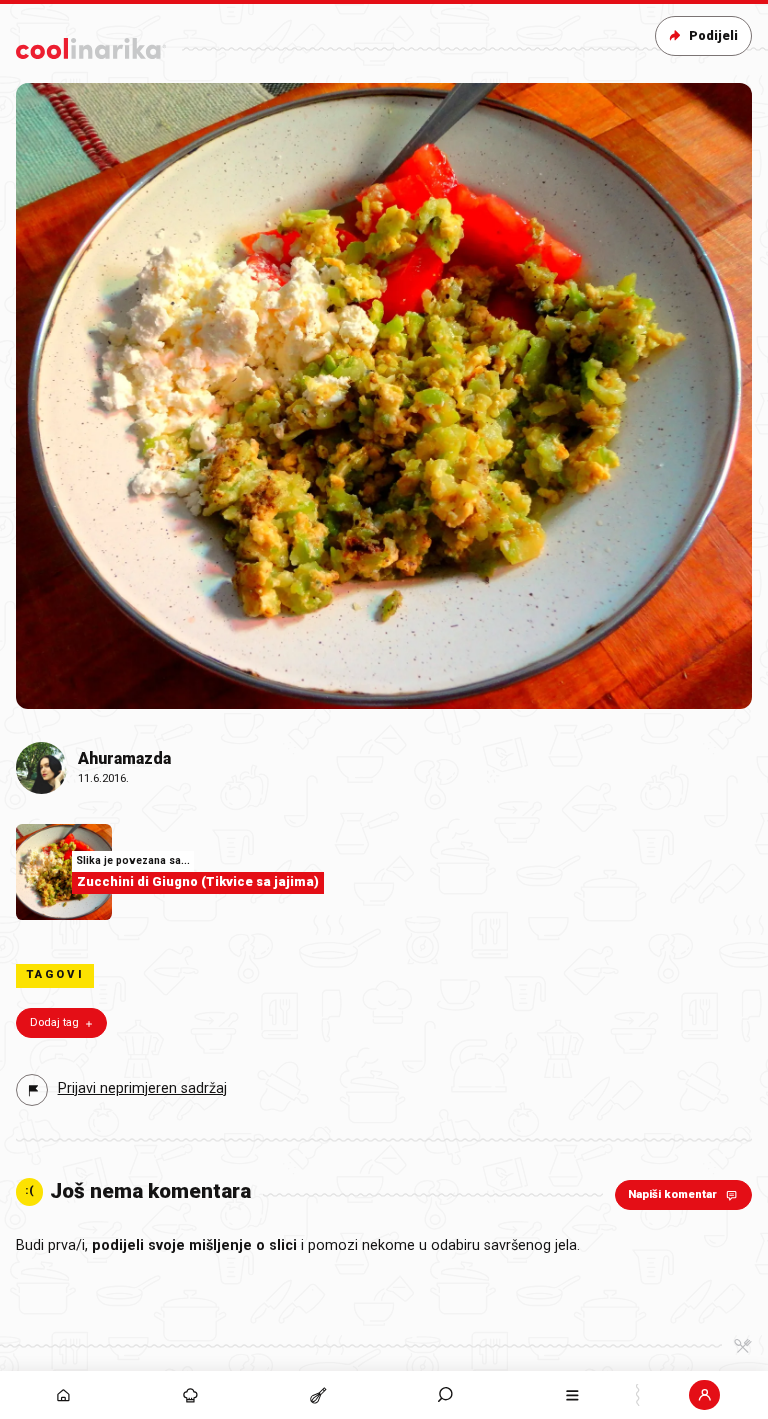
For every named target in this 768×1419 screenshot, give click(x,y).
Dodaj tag (54, 1022)
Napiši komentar (672, 1194)
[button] (445, 1395)
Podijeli (713, 35)
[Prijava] (704, 1395)
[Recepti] (317, 1395)
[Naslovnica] (63, 1395)
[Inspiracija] (190, 1395)
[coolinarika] (91, 44)
